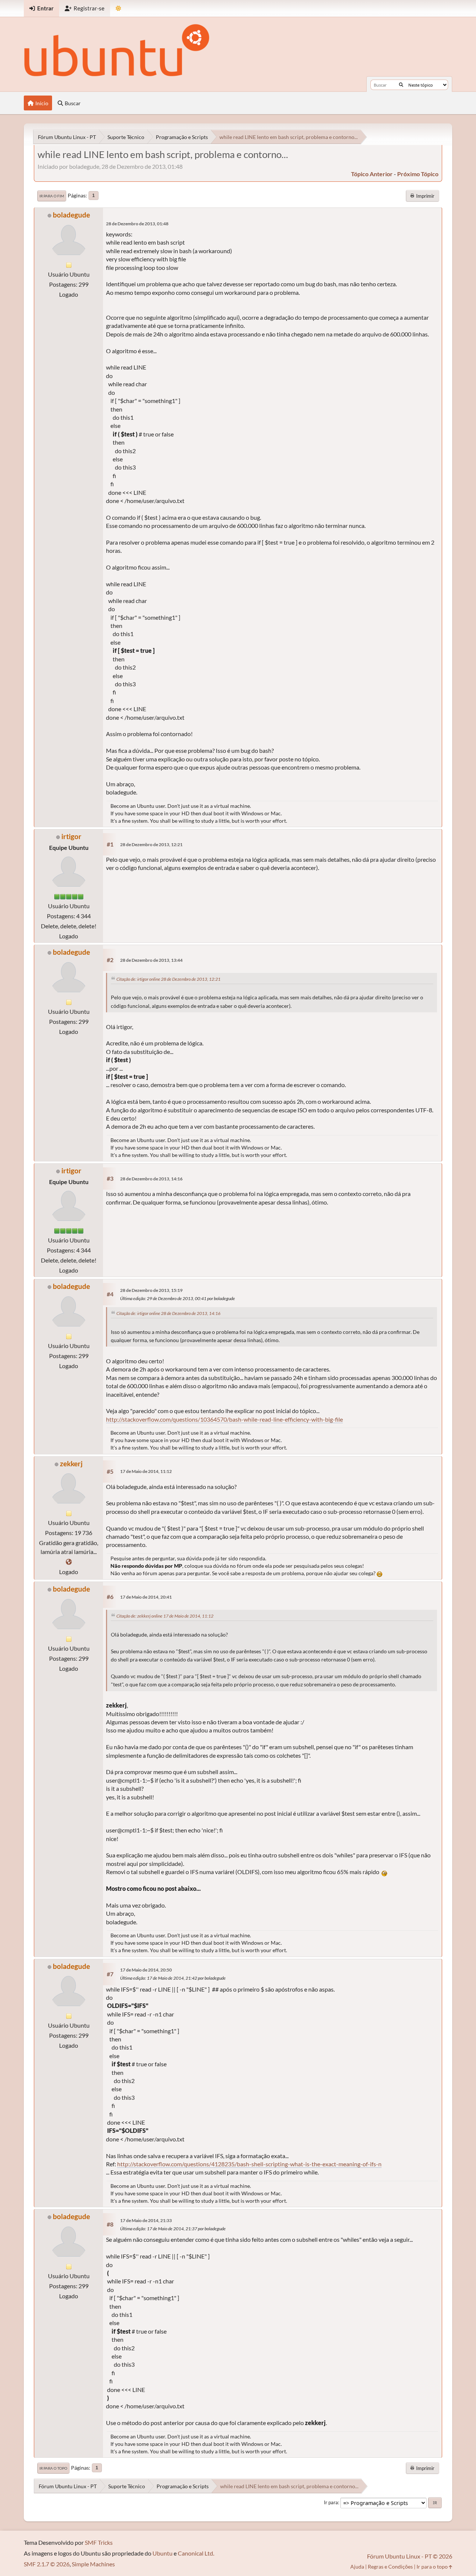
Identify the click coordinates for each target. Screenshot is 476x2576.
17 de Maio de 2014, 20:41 (146, 1597)
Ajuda (357, 2567)
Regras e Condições (390, 2567)
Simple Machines (93, 2564)
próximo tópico (418, 174)
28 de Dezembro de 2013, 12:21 (151, 844)
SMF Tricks (99, 2542)
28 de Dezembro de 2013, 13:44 (151, 960)
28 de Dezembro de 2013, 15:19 (151, 1290)
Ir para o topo (53, 2468)
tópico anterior (372, 174)
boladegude (71, 215)
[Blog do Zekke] (69, 1562)
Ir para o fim (52, 196)
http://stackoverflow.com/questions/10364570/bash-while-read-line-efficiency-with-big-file (224, 1419)
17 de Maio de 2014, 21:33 (146, 2220)
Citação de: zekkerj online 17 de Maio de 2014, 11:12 (165, 1616)
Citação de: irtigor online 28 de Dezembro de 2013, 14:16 (168, 1313)
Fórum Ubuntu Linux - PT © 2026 (410, 2556)
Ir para (331, 2502)
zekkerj (71, 1463)
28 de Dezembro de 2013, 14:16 (151, 1179)
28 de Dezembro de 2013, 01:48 (137, 224)
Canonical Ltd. (196, 2553)
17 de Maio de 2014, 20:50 (146, 1970)
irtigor (71, 836)
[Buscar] (401, 85)
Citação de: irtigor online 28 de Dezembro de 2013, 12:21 (168, 979)
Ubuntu (163, 2553)
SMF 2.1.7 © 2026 (47, 2564)
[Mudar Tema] (118, 8)
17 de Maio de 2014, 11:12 (146, 1471)
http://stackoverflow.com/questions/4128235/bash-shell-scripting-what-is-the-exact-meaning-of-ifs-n (249, 2164)
